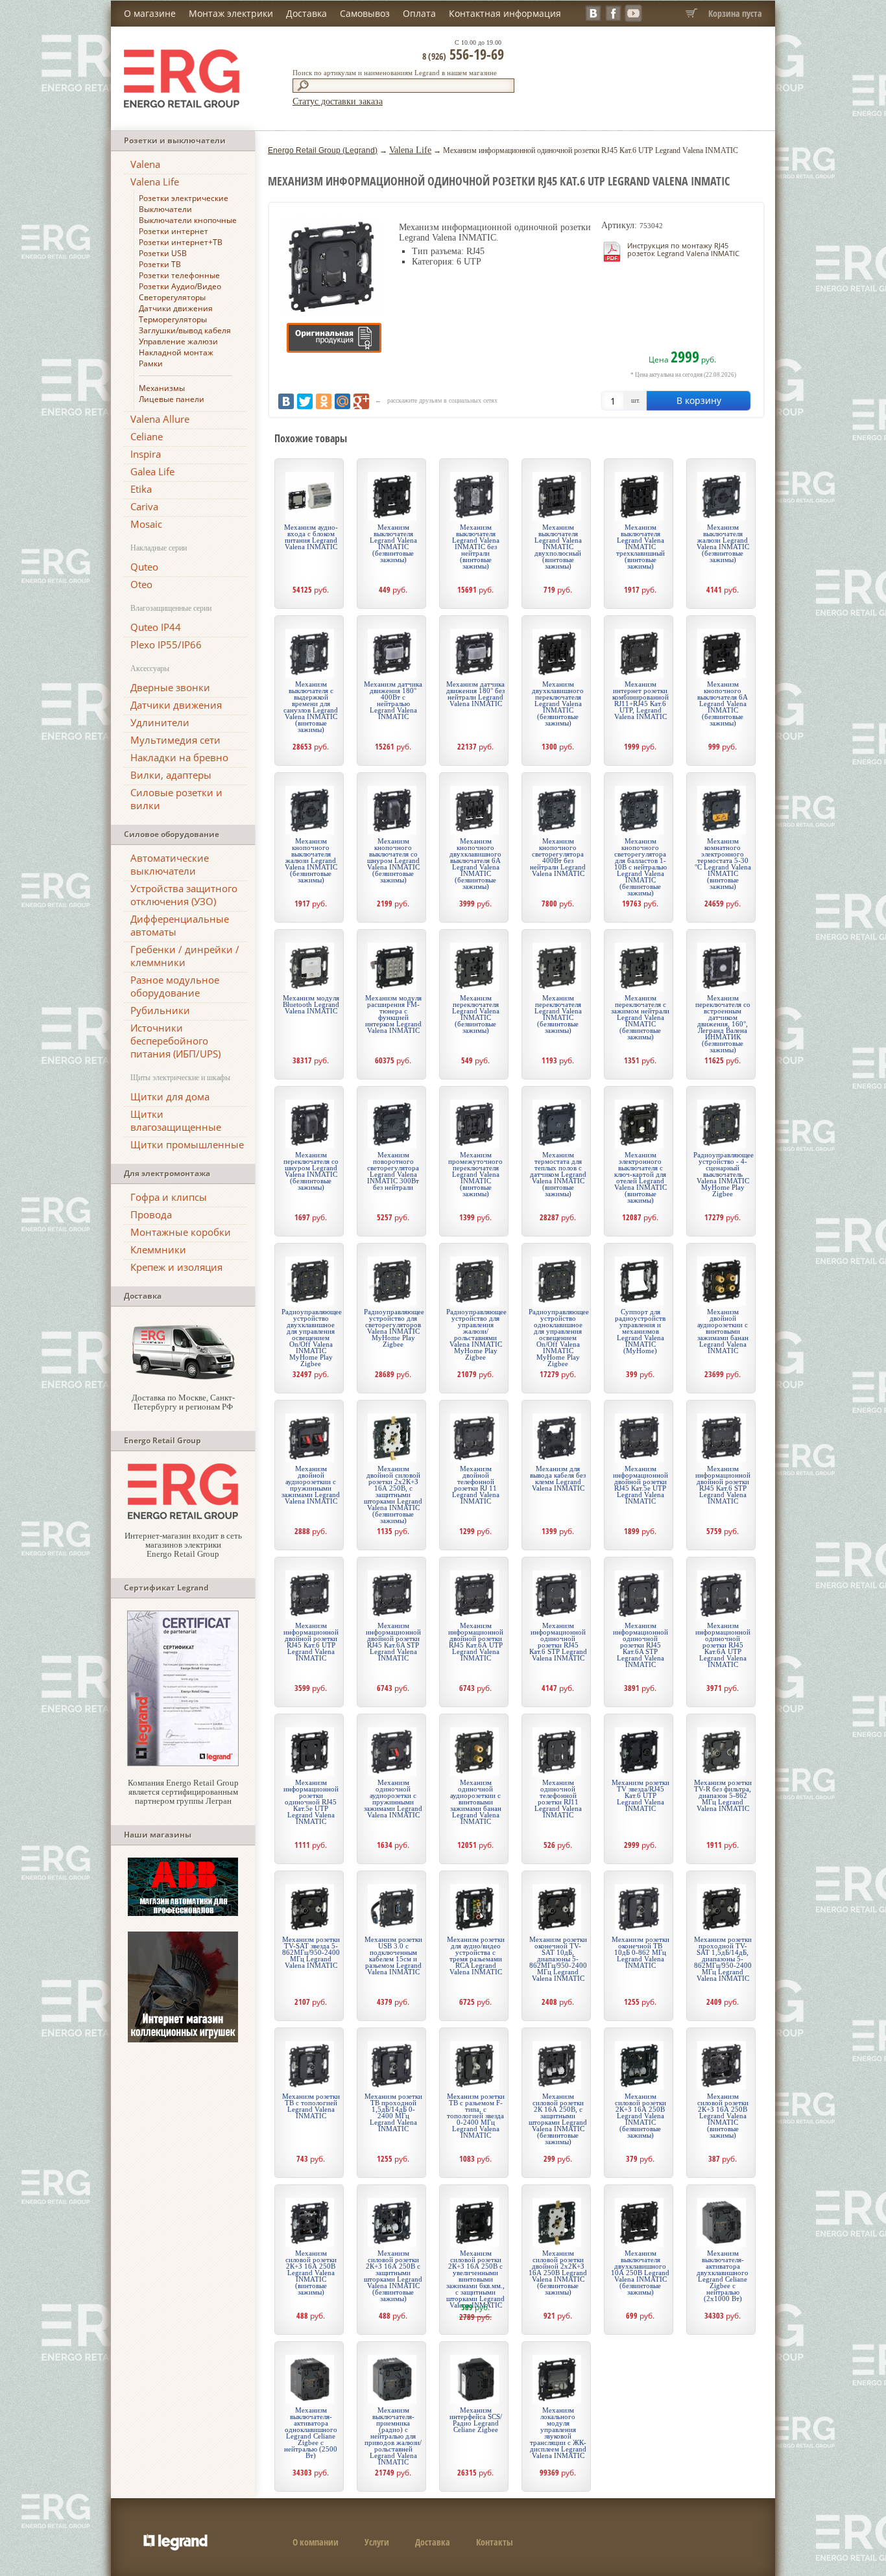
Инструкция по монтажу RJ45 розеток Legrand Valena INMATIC (683, 249)
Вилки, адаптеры (171, 775)
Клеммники (158, 1249)
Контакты (495, 2542)
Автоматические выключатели (170, 864)
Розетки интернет (174, 231)
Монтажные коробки (181, 1232)
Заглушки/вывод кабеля (185, 330)
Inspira (146, 454)
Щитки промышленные (187, 1144)
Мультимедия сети (175, 740)
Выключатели (165, 209)
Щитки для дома (170, 1096)
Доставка (306, 13)
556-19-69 (463, 54)
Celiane (147, 436)
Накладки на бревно (179, 757)
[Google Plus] (361, 401)
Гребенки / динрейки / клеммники (185, 956)
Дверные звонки (170, 687)
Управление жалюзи (178, 341)
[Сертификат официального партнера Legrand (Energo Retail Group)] (183, 1763)
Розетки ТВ (160, 264)
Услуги (377, 2542)
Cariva (144, 506)
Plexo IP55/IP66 (166, 644)
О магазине (150, 13)
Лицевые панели (172, 399)
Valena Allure (160, 419)
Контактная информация (505, 13)
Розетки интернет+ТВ (181, 242)
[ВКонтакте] (286, 401)
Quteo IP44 (156, 627)
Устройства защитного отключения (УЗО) (184, 895)
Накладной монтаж (176, 352)
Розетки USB (163, 253)
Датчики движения (176, 308)
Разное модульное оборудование (175, 986)
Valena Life (155, 182)
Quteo (144, 567)
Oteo (141, 584)
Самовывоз (365, 13)
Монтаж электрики (231, 13)
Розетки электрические (184, 198)
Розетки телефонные (179, 275)
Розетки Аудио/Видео (180, 286)
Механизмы (162, 388)
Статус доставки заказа (338, 101)
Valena (145, 164)
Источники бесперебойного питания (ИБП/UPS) (175, 1041)
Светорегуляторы (172, 297)
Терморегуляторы (173, 319)
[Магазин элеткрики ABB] (183, 1913)
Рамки (151, 363)
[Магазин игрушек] (183, 2039)
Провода (151, 1214)
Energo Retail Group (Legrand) (323, 150)
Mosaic (146, 524)
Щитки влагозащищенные (176, 1120)
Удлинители (160, 722)
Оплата (419, 13)
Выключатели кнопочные (188, 220)
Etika (141, 489)
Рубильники (160, 1010)
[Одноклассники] (324, 401)
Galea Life (152, 471)
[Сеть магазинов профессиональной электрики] (183, 1516)
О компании (316, 2542)
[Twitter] (305, 401)
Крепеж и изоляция (176, 1267)
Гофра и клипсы (169, 1197)
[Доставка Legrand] (183, 1378)
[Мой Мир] (342, 401)
